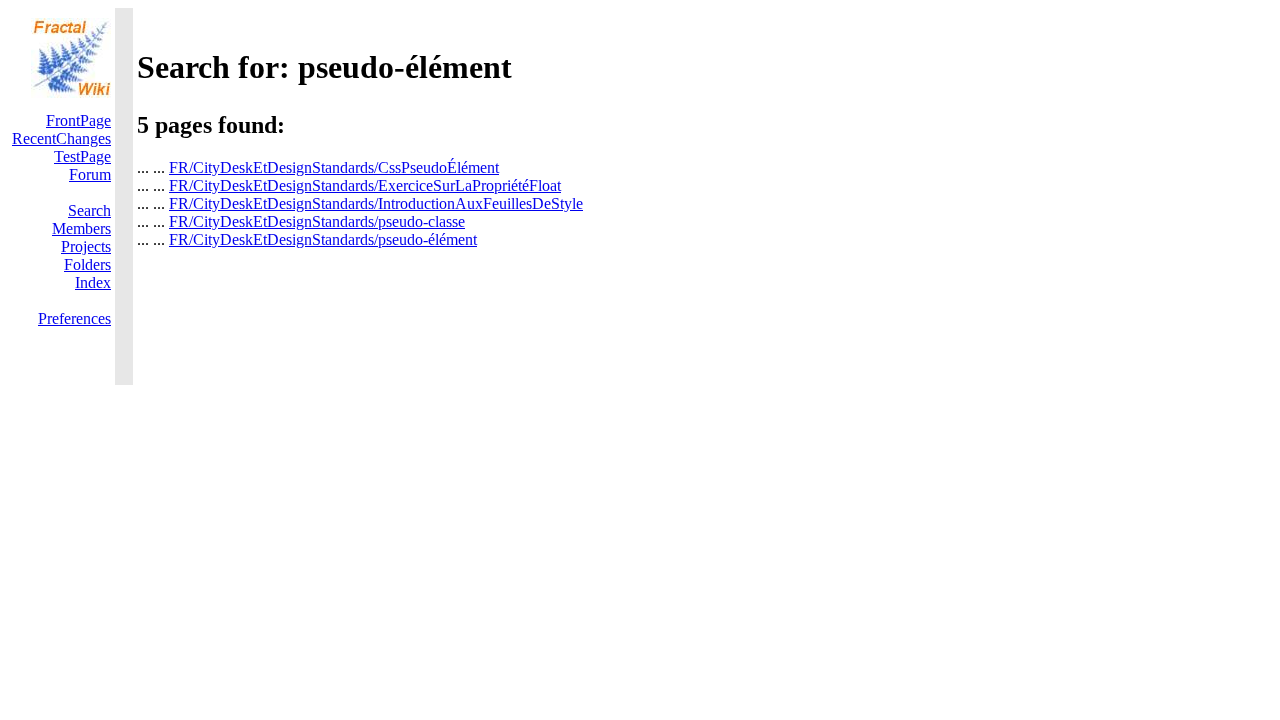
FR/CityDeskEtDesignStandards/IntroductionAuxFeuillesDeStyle (376, 203)
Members (81, 228)
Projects (86, 246)
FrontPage (78, 120)
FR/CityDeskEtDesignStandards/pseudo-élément (323, 239)
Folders (87, 264)
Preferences (74, 318)
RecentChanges (61, 138)
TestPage (82, 156)
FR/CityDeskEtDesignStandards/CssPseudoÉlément (334, 167)
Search (89, 210)
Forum (90, 174)
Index (93, 282)
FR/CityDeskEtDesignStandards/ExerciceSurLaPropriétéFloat (365, 185)
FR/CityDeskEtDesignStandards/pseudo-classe (317, 221)
